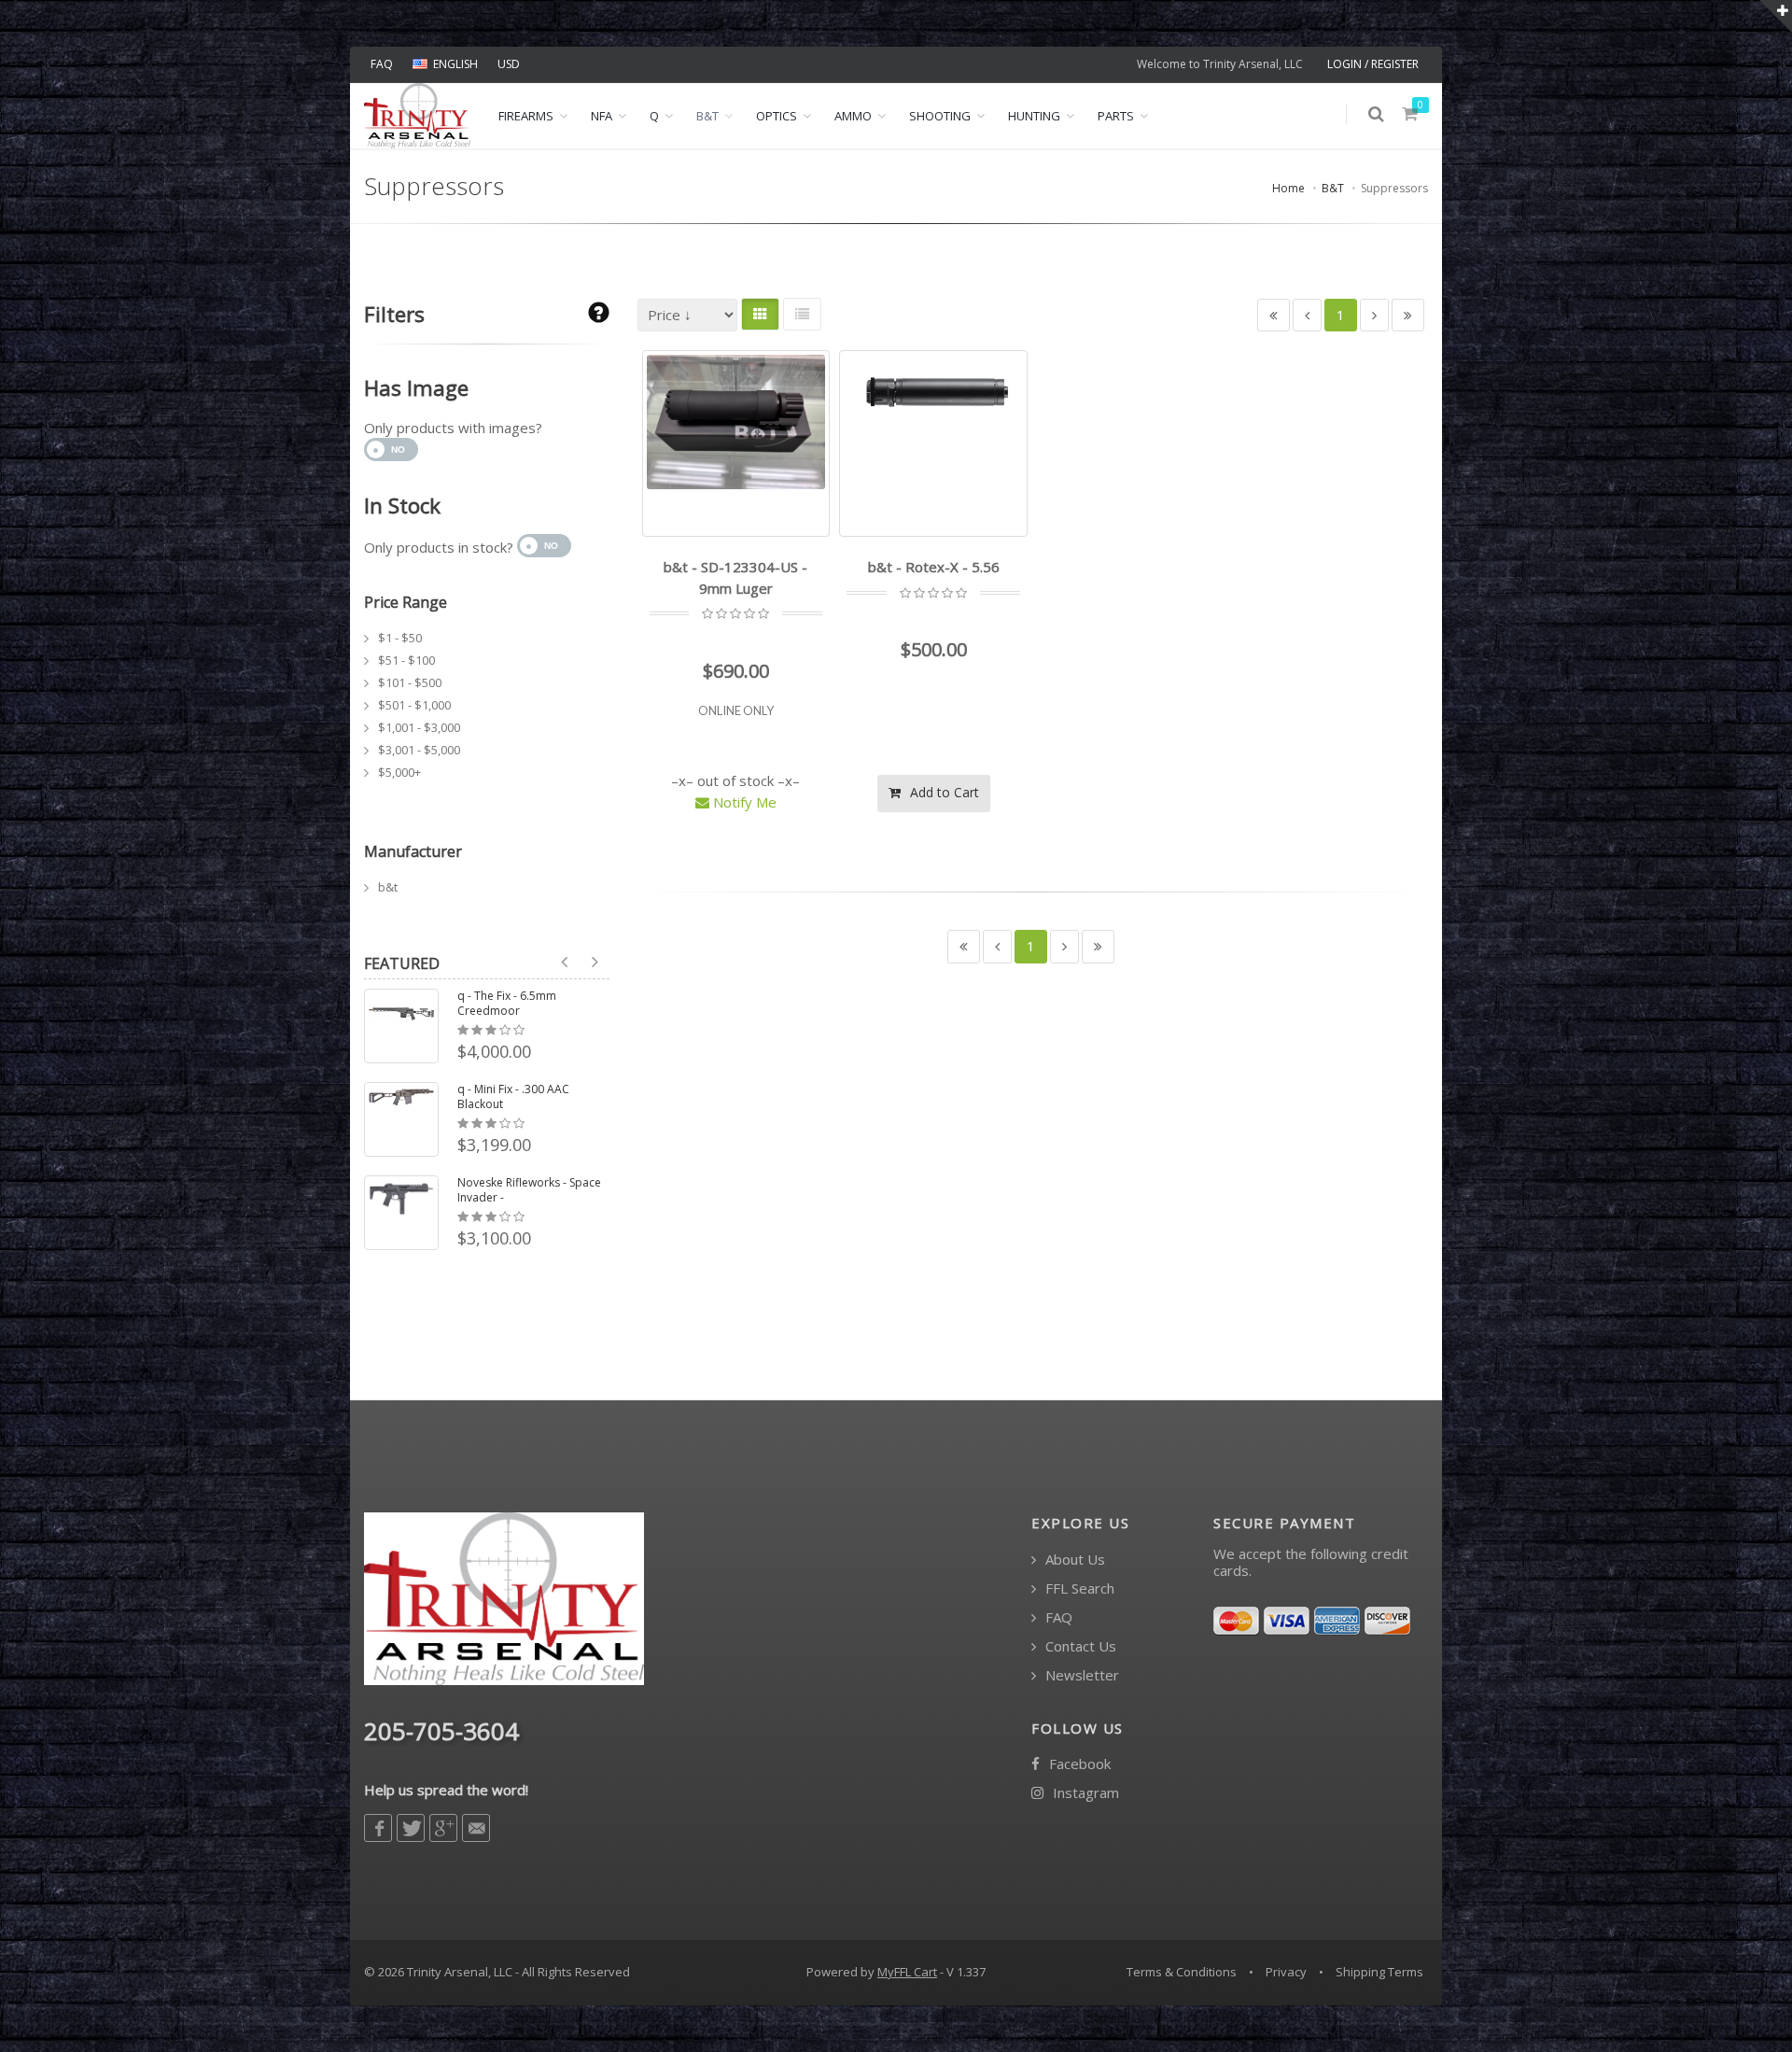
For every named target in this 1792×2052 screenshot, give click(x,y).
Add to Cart (943, 792)
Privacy (1286, 1972)
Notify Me (743, 802)
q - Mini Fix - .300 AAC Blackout (513, 1097)
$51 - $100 (406, 660)
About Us (1073, 1560)
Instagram (1084, 1793)
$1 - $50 (400, 638)
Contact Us (1079, 1646)
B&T (707, 116)
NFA (602, 116)
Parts (1116, 116)
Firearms (526, 116)
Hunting (1034, 116)
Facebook (1078, 1764)
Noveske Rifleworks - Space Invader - (529, 1190)
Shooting (940, 116)
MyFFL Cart (907, 1972)
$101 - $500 (410, 682)
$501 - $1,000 (414, 705)
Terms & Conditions (1182, 1972)
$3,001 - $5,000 (419, 750)
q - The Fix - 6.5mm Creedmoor (507, 1004)
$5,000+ (399, 772)
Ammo (853, 116)
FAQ (382, 64)
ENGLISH (455, 64)
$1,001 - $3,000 (419, 727)
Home (1288, 188)
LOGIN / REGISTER (1373, 64)
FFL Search (1078, 1588)
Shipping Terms (1379, 1972)
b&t (388, 887)
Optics (777, 116)
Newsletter (1080, 1675)
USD (509, 64)
